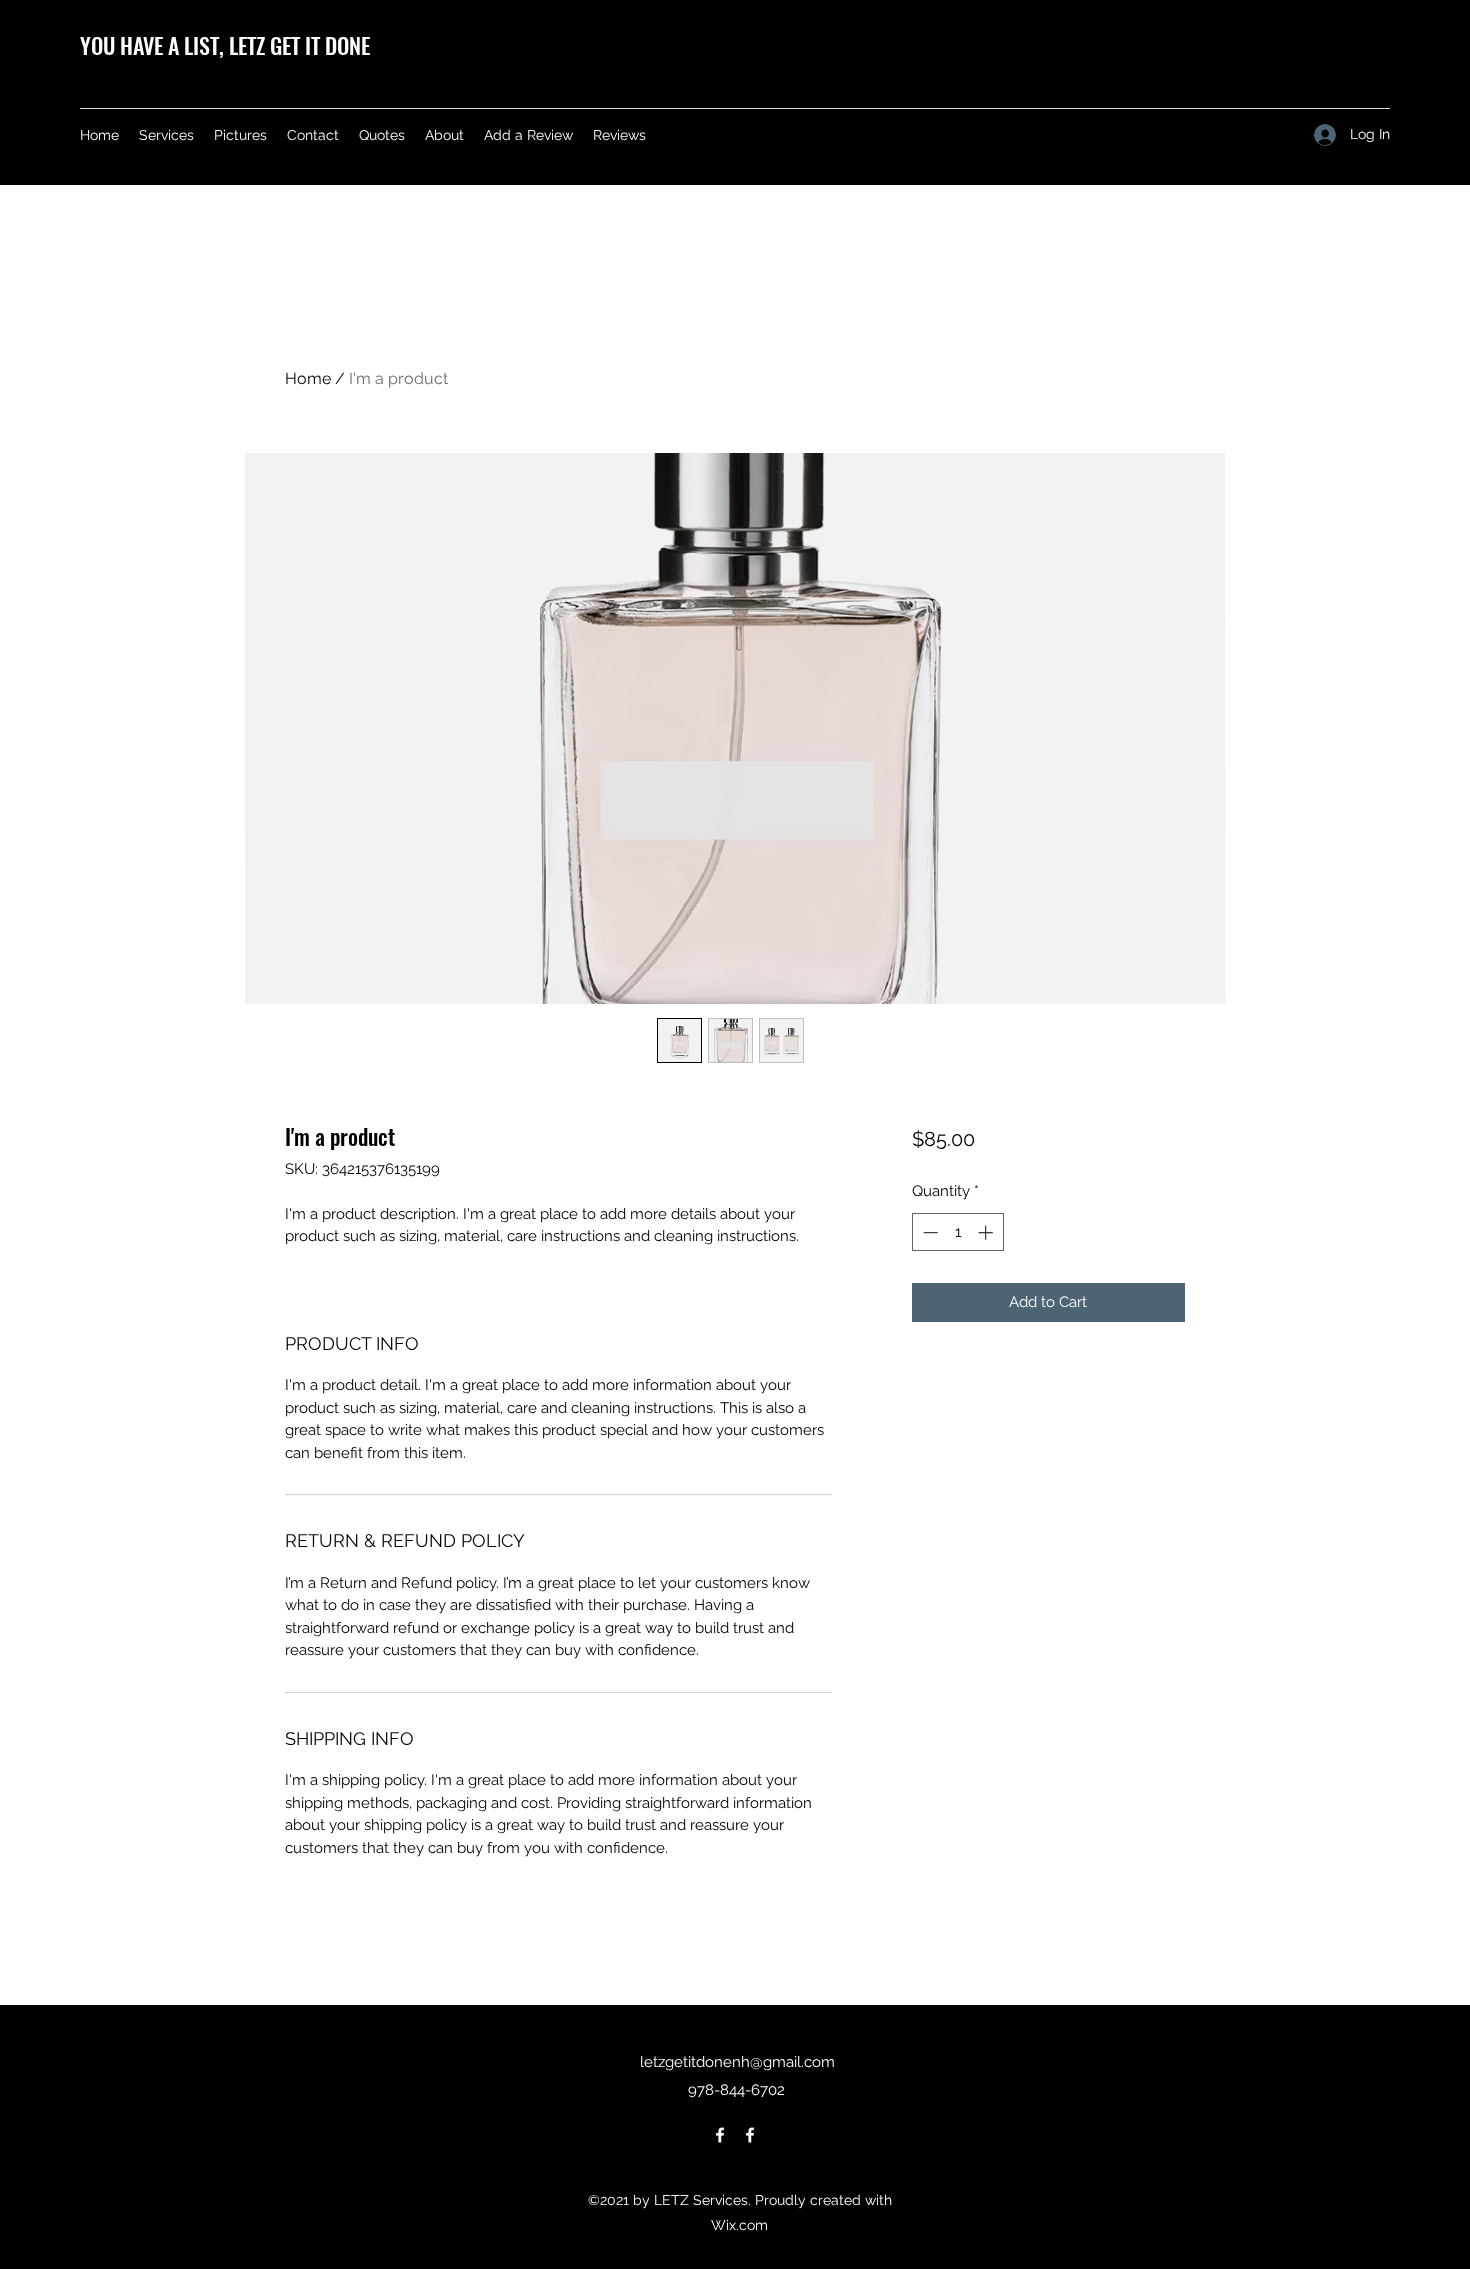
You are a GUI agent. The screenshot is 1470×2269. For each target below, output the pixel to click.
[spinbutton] (957, 1232)
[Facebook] (720, 2135)
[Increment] (987, 1232)
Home (308, 378)
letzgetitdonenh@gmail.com (737, 2062)
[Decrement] (928, 1232)
